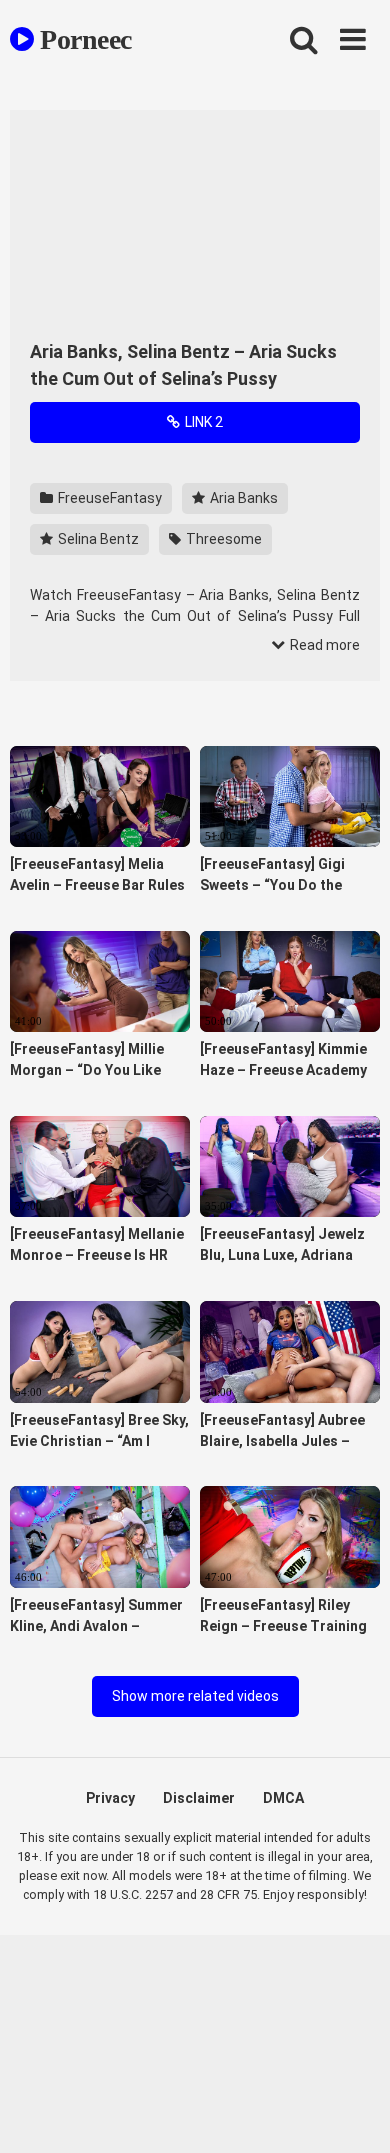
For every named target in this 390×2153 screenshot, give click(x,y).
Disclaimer (199, 1798)
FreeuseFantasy (108, 498)
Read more (323, 645)
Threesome (222, 539)
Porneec (83, 39)
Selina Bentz (97, 539)
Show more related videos (195, 1696)
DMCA (283, 1798)
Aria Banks (242, 498)
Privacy (110, 1798)
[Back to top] (353, 2112)
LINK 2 (202, 422)
